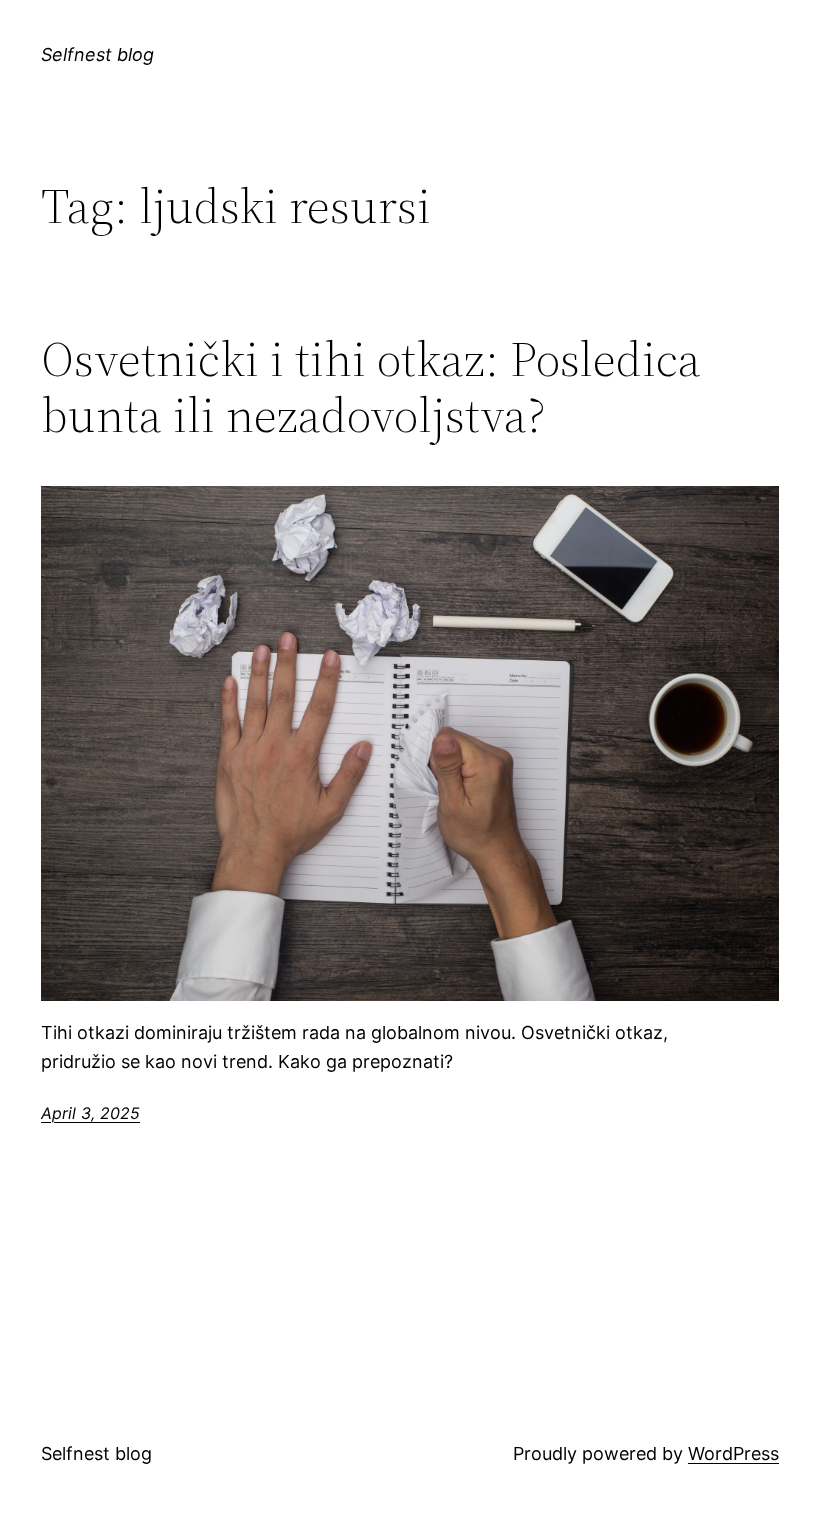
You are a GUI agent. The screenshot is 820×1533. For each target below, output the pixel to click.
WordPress (733, 1453)
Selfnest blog (97, 54)
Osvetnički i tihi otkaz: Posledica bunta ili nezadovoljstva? (371, 387)
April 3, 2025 (90, 1113)
